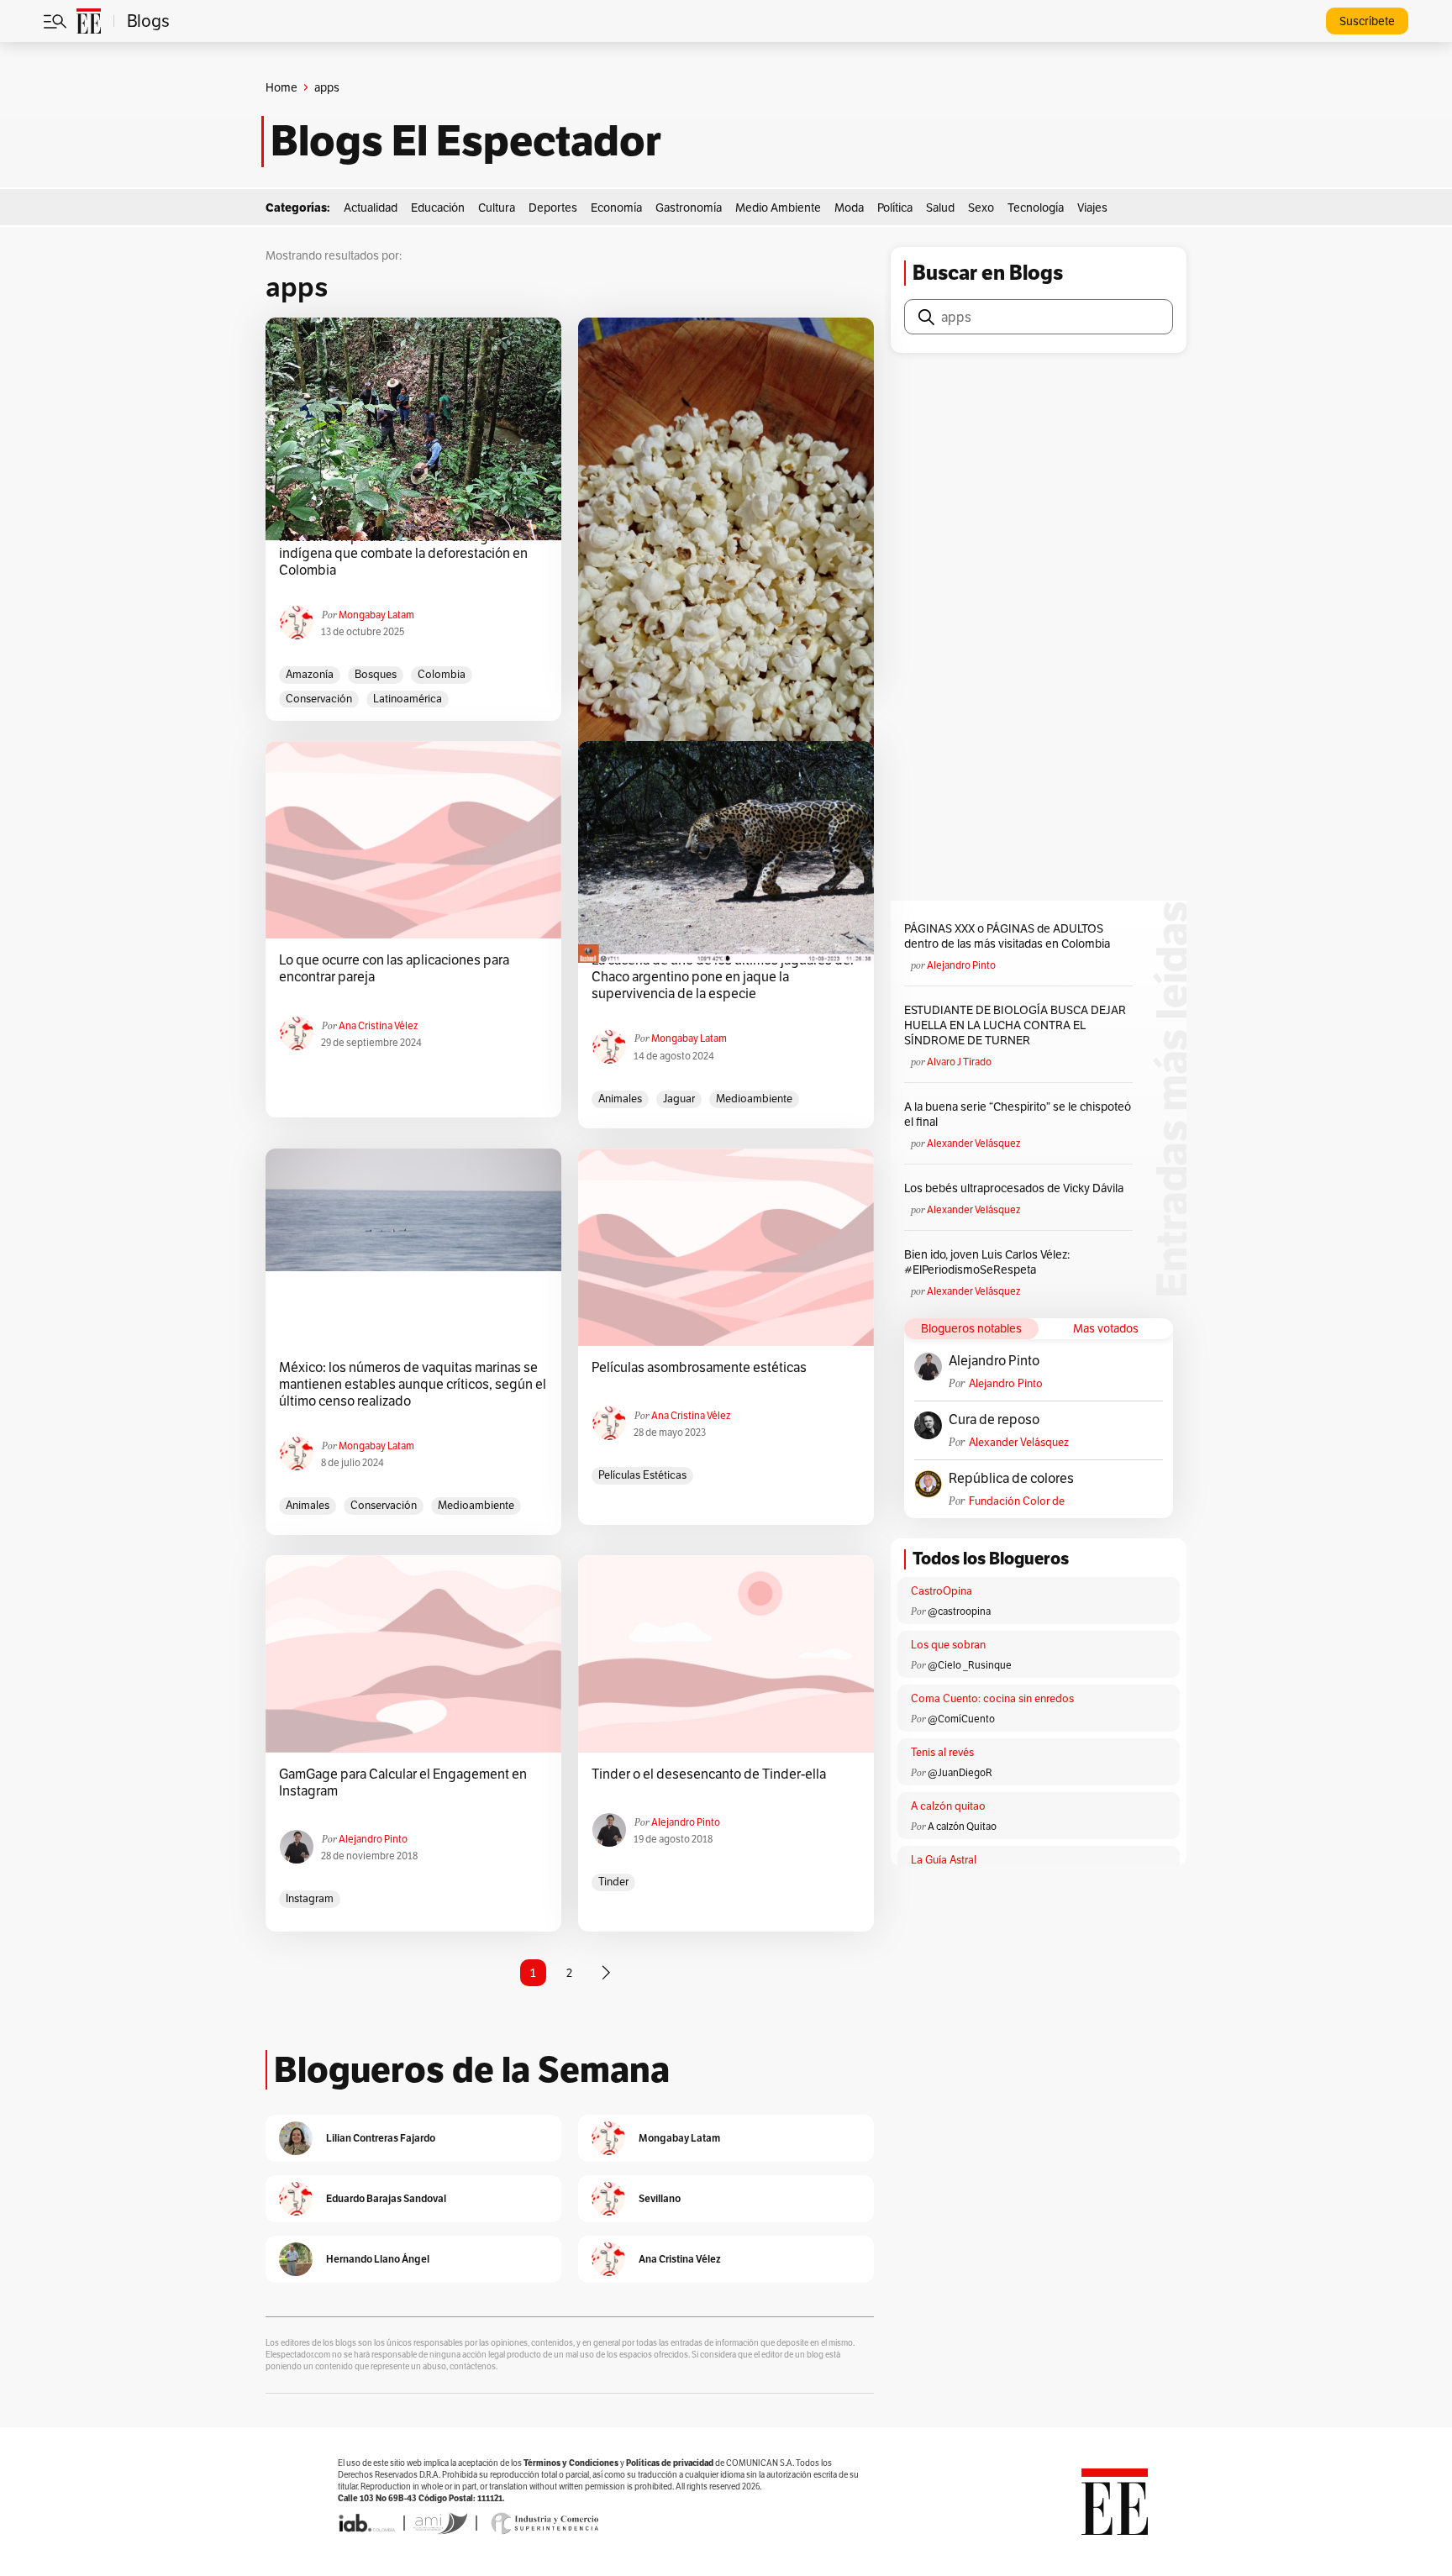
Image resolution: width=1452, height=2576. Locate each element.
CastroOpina (942, 1591)
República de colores (1011, 1479)
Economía (616, 208)
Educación (438, 208)
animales (620, 1099)
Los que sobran (948, 1645)
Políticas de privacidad (670, 2463)
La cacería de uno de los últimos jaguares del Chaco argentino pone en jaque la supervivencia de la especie (723, 977)
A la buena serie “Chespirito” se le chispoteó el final (1018, 1114)
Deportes (553, 208)
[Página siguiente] (606, 1973)
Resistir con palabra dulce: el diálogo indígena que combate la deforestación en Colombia (403, 554)
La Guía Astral (944, 1860)
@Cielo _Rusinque (970, 1665)
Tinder (613, 1882)
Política (895, 208)
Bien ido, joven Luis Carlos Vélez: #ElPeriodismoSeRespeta (987, 1262)
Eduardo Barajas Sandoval (386, 2198)
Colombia (442, 674)
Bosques (376, 674)
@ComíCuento (961, 1719)
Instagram (310, 1898)
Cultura (497, 208)
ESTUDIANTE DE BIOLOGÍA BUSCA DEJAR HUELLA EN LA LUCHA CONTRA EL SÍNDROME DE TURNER (1015, 1025)
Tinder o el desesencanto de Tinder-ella (709, 1774)
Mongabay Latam (376, 615)
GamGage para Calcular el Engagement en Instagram (403, 1783)
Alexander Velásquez (973, 1143)
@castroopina (959, 1611)
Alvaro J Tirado (959, 1062)
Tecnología (1036, 208)
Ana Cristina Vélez (378, 1025)
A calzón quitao (948, 1806)
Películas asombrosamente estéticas (699, 1368)
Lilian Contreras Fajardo (381, 2138)
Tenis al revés (942, 1752)
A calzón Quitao (962, 1826)
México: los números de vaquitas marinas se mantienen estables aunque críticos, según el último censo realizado (413, 1385)
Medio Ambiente (778, 208)
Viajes (1092, 208)
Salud (940, 208)
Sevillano (660, 2198)
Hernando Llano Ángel (378, 2259)
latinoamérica (408, 699)
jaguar (679, 1099)
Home (281, 87)
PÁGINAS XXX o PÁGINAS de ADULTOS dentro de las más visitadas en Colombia (1007, 936)
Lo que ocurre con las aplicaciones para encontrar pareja (394, 969)
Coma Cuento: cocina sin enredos (992, 1698)
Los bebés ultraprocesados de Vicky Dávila (1016, 1188)
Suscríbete (1367, 21)
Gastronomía (689, 208)
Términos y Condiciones (571, 2463)
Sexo (981, 208)
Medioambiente (754, 1099)
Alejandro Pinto (373, 1839)
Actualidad (371, 208)
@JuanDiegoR (960, 1772)
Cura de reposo (994, 1420)
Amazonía (310, 674)
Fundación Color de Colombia (1017, 1501)
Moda (849, 208)
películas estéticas (642, 1475)
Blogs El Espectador (466, 141)
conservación (319, 699)
